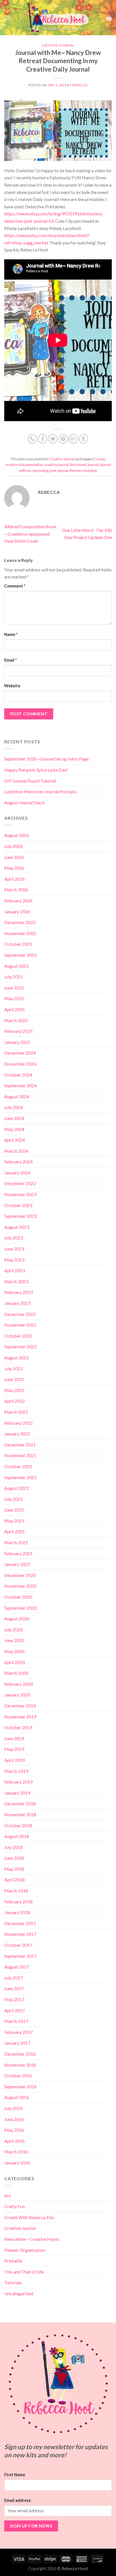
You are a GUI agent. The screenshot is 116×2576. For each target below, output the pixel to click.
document (78, 465)
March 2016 (16, 2152)
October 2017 (18, 1945)
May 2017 (14, 1999)
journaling (41, 470)
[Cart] (109, 18)
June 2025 (14, 988)
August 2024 (17, 1096)
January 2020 (17, 1695)
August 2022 (17, 1357)
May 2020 (14, 1651)
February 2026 (18, 901)
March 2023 (16, 1281)
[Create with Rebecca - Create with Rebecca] (59, 18)
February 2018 (18, 1902)
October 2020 (18, 1597)
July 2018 (14, 1847)
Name (11, 634)
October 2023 (18, 1205)
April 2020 (14, 1662)
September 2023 (20, 1216)
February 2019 (18, 1782)
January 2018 (17, 1912)
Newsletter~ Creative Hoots (32, 2239)
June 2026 (14, 857)
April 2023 (14, 1270)
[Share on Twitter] (53, 439)
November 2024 (20, 1064)
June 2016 (14, 2119)
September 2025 (20, 955)
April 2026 (14, 879)
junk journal (59, 470)
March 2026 (16, 890)
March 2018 (16, 1891)
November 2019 (20, 1717)
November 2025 (20, 933)
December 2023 (20, 1183)
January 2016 (17, 2163)
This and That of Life (24, 2272)
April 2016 (14, 2141)
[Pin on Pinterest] (63, 439)
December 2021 (20, 1445)
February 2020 (18, 1684)
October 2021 (18, 1466)
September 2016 (20, 2086)
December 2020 (20, 1575)
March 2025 (16, 1020)
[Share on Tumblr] (83, 439)
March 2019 (16, 1771)
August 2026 (17, 835)
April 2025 (14, 1009)
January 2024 (17, 1173)
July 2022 (14, 1368)
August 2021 (17, 1488)
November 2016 (20, 2065)
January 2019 (17, 1793)
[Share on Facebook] (43, 439)
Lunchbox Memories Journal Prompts (40, 791)
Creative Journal (58, 45)
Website (12, 686)
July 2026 (14, 846)
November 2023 (20, 1194)
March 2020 (16, 1673)
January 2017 (17, 2043)
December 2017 (20, 1923)
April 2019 (14, 1760)
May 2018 (14, 1869)
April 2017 (14, 2010)
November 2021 (20, 1455)
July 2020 (14, 1630)
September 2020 (20, 1608)
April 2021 (14, 1531)
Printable (13, 2261)
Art (7, 2196)
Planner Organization (25, 2250)
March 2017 (16, 2021)
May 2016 (14, 2130)
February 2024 (18, 1162)
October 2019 (18, 1727)
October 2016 (18, 2075)
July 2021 (14, 1499)
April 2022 (14, 1401)
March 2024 (16, 1151)
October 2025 (18, 944)
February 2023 (18, 1292)
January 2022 (17, 1434)
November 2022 (20, 1325)
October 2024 (18, 1075)
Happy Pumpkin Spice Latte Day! (36, 770)
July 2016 (14, 2108)
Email (10, 660)
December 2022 (20, 1314)
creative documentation (24, 465)
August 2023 (17, 1227)
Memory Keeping (83, 470)
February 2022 (18, 1423)
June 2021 (14, 1510)
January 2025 (17, 1042)
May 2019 (14, 1749)
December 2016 (20, 2054)
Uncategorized (19, 2293)
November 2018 (20, 1814)
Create (100, 459)
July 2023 (14, 1238)
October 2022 (18, 1336)
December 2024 (20, 1053)
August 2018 (17, 1836)
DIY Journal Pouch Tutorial (30, 781)
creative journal (56, 465)
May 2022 (14, 1390)
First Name (15, 2475)
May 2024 (14, 1129)
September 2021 (20, 1477)
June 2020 (14, 1640)
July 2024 (14, 1107)
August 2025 (17, 966)
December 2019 (20, 1706)
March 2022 (16, 1412)
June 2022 (14, 1379)
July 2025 (14, 977)
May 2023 (14, 1260)
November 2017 (20, 1934)
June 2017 (14, 1988)
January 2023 (17, 1303)
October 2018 (18, 1825)
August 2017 (17, 1967)
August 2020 (17, 1619)
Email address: (18, 2500)
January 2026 (17, 912)
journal (93, 465)
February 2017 (18, 2032)
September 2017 (20, 1956)
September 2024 (20, 1085)
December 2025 (20, 922)
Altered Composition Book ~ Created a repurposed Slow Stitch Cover (30, 534)
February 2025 (18, 1031)
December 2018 (20, 1803)
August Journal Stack (24, 802)
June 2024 (14, 1118)
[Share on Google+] (73, 439)
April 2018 (14, 1880)
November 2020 (20, 1586)
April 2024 (14, 1140)
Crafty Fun (14, 2206)
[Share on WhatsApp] (33, 439)
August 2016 (17, 2097)
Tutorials (13, 2282)
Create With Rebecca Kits (29, 2217)
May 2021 (14, 1521)
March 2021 (16, 1542)
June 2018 (14, 1858)
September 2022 (20, 1346)
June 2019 (14, 1738)
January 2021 (17, 1564)
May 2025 (14, 998)
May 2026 (14, 868)
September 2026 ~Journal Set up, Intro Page (46, 759)
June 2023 (14, 1249)
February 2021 (18, 1553)
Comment (15, 586)
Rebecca (80, 85)
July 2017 (14, 1978)
